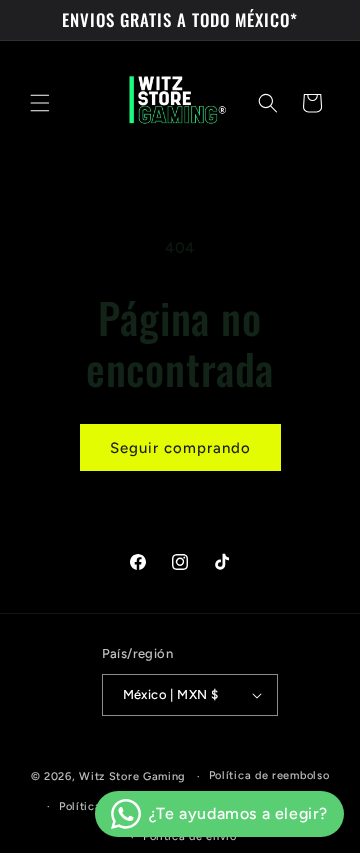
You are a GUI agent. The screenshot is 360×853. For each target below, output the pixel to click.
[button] (40, 103)
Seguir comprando (180, 448)
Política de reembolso (269, 775)
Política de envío (190, 836)
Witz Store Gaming (132, 776)
